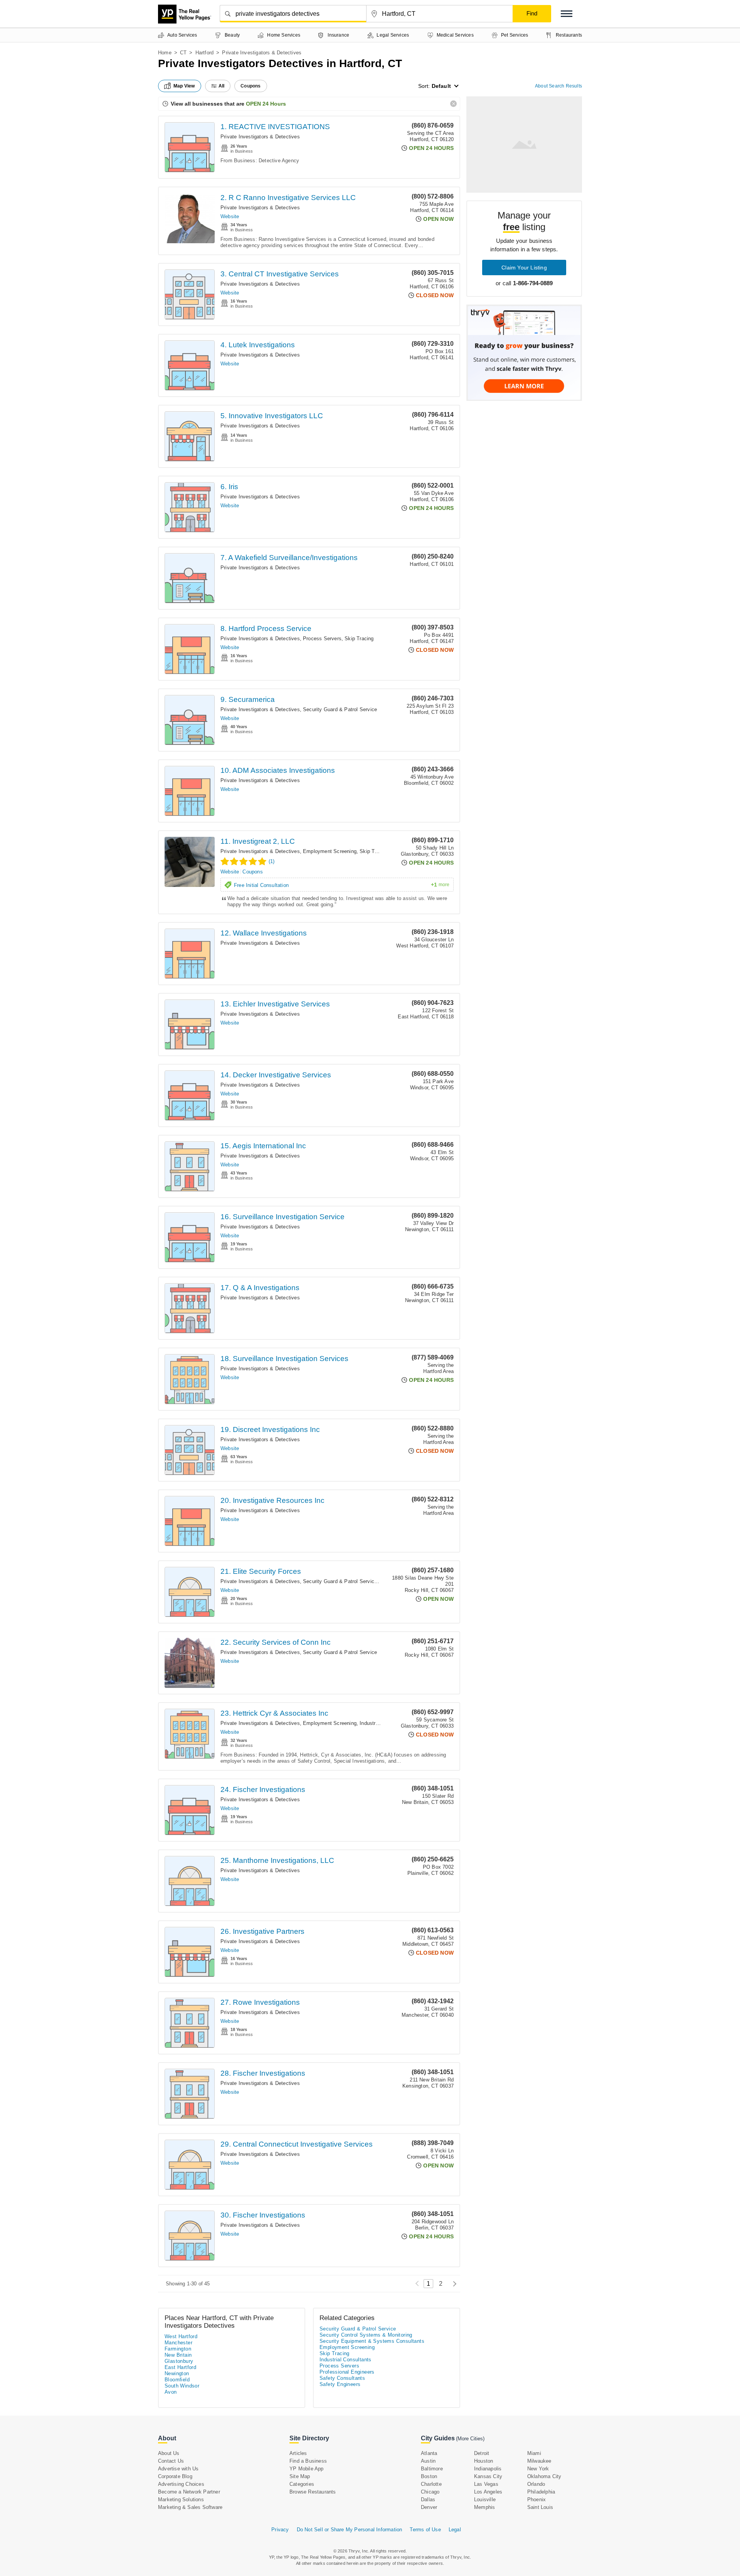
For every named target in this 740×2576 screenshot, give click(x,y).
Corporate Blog (175, 2476)
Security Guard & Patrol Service (340, 709)
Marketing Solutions (181, 2499)
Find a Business (308, 2461)
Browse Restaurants (313, 2492)
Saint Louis (540, 2507)
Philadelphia (541, 2492)
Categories (302, 2484)
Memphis (484, 2507)
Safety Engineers (340, 2384)
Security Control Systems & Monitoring (366, 2335)
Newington (177, 2373)
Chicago (430, 2492)
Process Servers (322, 639)
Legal (455, 2530)
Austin (428, 2461)
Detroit (482, 2453)
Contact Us (171, 2461)
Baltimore (432, 2469)
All (222, 86)
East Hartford (180, 2367)
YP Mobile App (307, 2469)
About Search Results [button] (558, 86)
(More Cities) (470, 2439)
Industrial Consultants (346, 2360)
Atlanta (429, 2453)
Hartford (205, 53)
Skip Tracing (359, 639)
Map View (184, 86)
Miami (534, 2453)
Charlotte (431, 2484)
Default (441, 86)
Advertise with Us (178, 2469)
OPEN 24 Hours (266, 104)
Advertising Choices (181, 2484)
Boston (429, 2476)
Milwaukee (539, 2461)
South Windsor (182, 2386)
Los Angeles (488, 2492)
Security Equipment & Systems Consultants (372, 2341)
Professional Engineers (347, 2372)
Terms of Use (425, 2530)
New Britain (178, 2355)
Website (230, 216)
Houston (484, 2461)
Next (453, 2284)
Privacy (280, 2530)
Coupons (252, 872)
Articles (298, 2453)
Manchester (178, 2343)
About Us (169, 2453)
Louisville (485, 2499)
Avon (171, 2392)
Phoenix (536, 2499)
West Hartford (181, 2336)
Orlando (536, 2484)
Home (165, 53)
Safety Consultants (342, 2378)
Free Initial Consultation (342, 885)
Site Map (300, 2476)
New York (538, 2469)
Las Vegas (486, 2484)
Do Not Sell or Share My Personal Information (350, 2530)
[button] (567, 14)
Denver (429, 2507)
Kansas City (488, 2476)
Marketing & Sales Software (190, 2507)
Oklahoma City (544, 2476)
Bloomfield (177, 2380)
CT (183, 53)
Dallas (428, 2499)
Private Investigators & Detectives (260, 137)
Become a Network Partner (189, 2492)
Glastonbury (179, 2361)
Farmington (178, 2349)
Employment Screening (330, 851)
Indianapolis (488, 2469)
